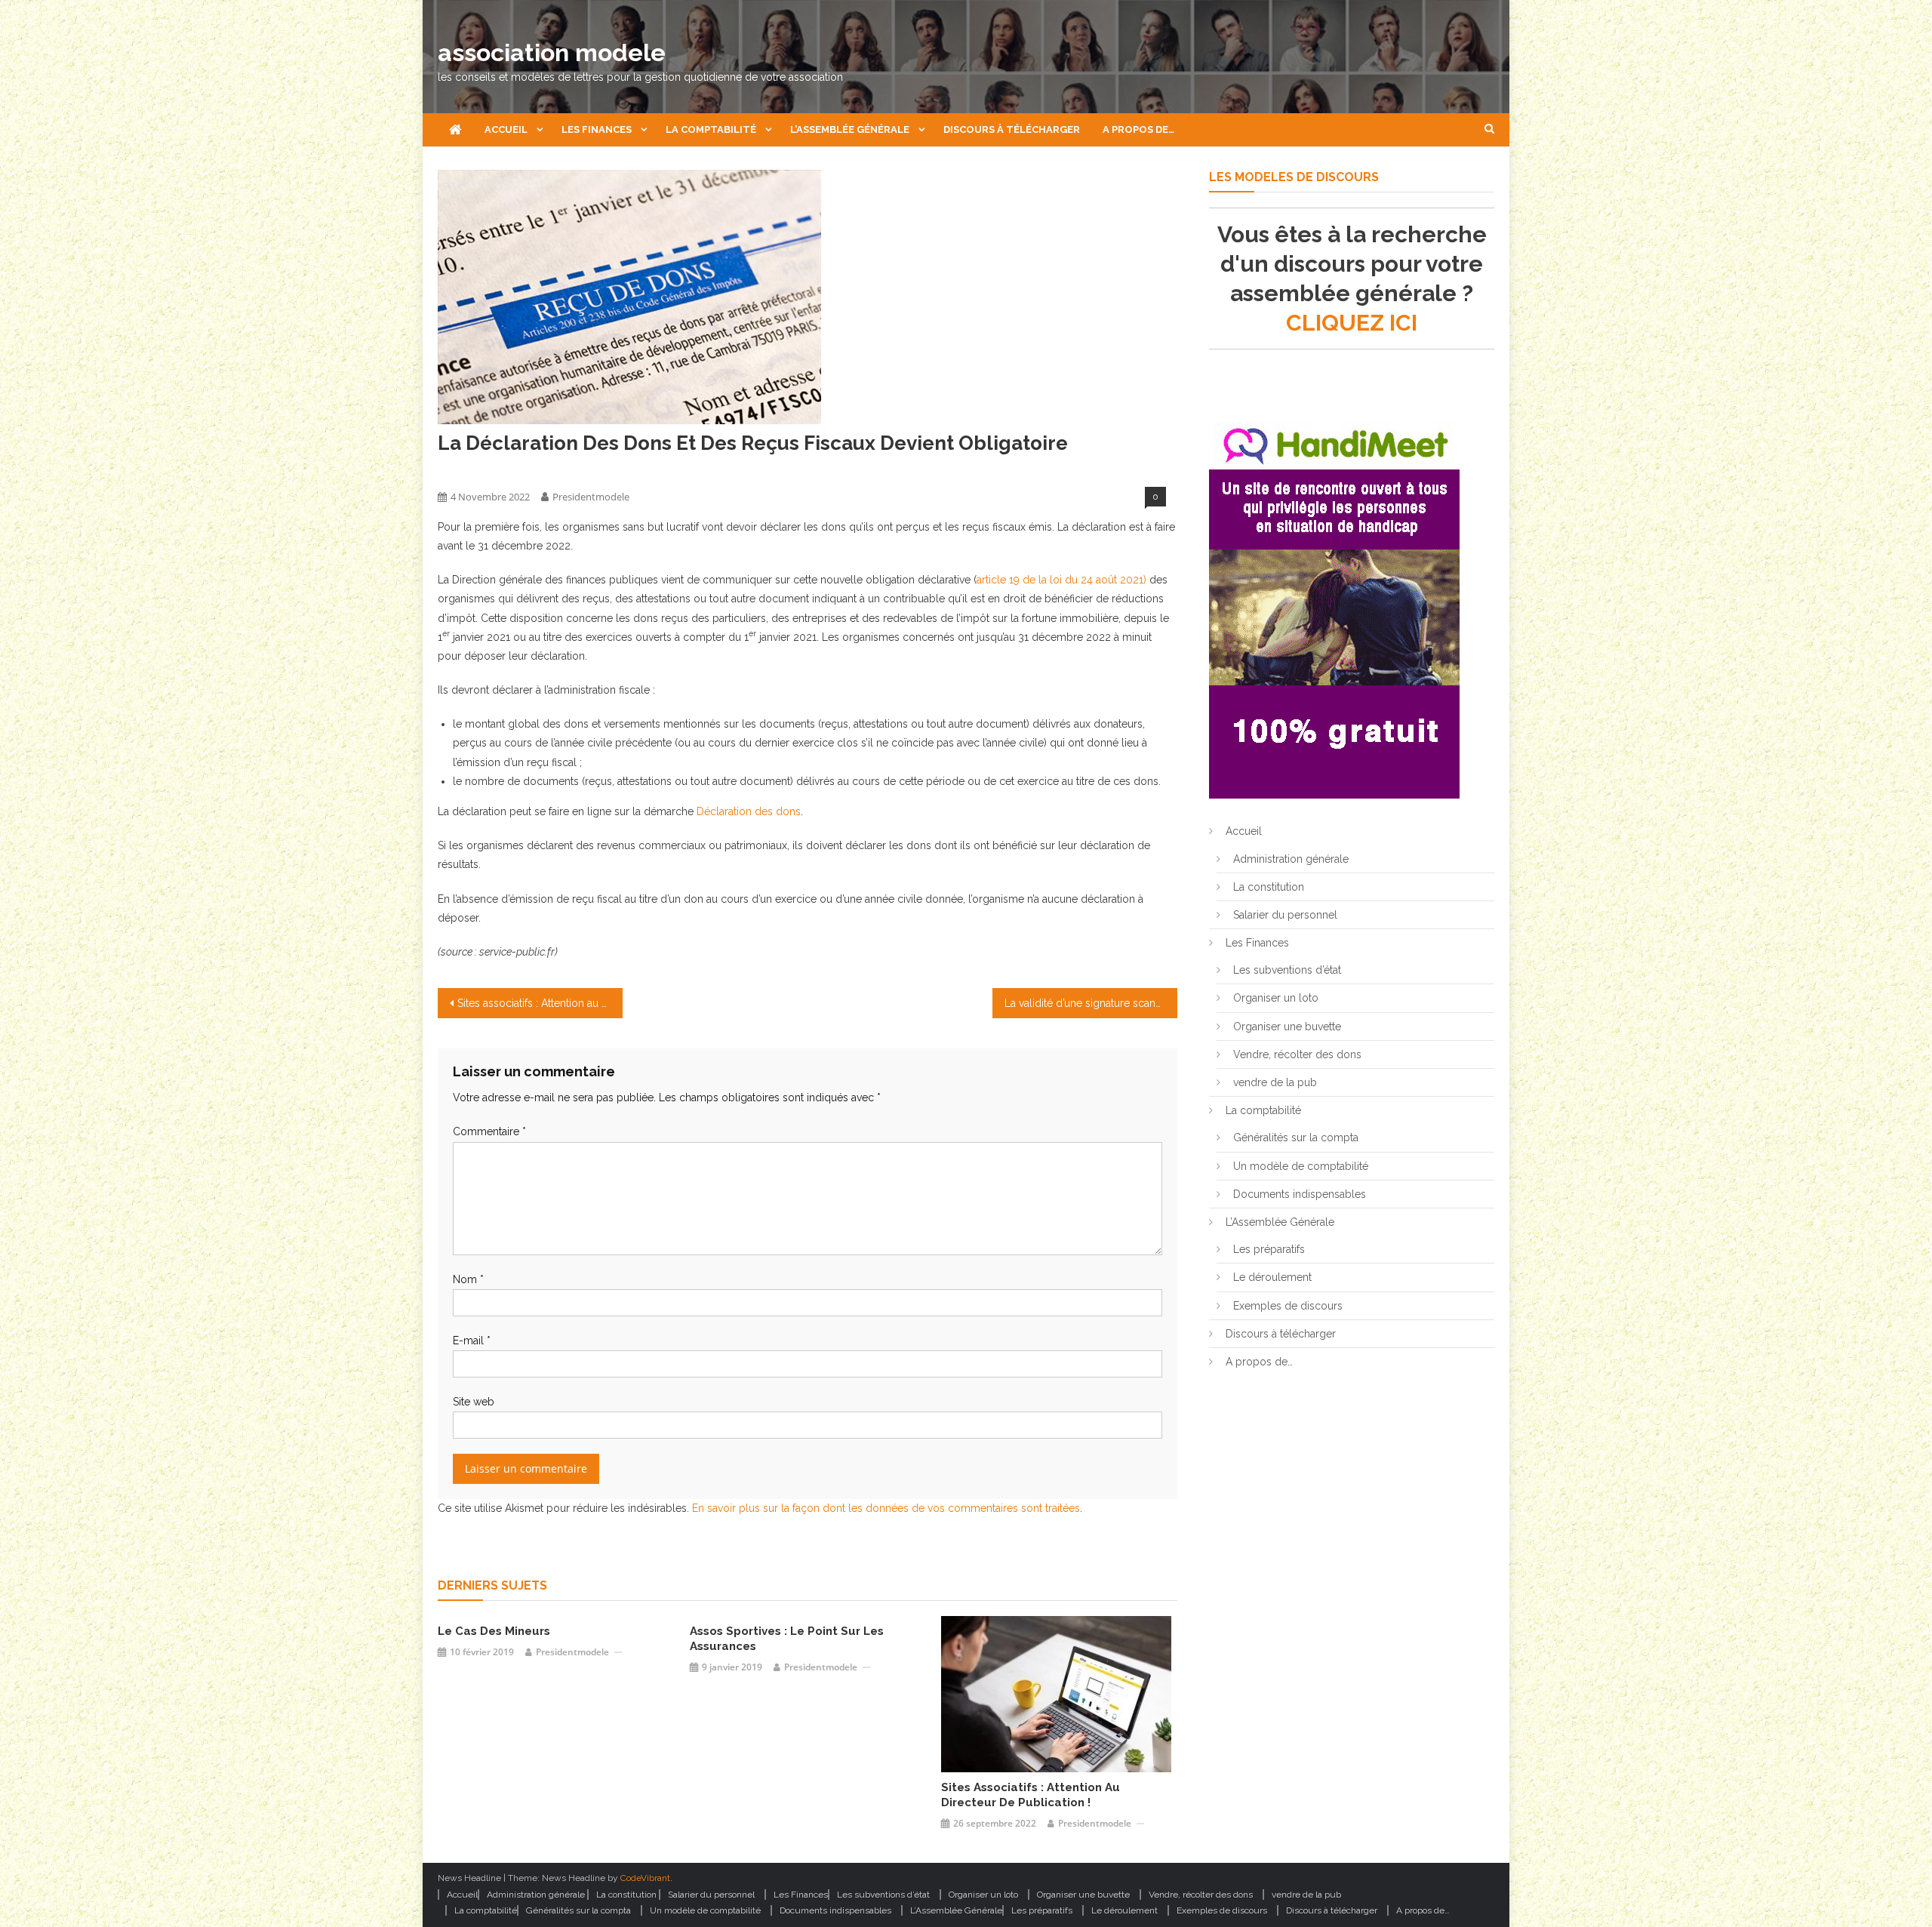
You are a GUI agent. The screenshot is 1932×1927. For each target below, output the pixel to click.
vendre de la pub (1275, 1082)
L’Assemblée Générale (850, 129)
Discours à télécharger (1012, 129)
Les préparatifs (1269, 1249)
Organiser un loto (1276, 998)
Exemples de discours (1288, 1306)
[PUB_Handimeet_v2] (1334, 609)
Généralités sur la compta (1296, 1137)
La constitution (1269, 887)
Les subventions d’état (1287, 970)
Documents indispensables (1300, 1194)
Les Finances (597, 129)
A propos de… (1138, 129)
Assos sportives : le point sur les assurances (787, 1639)
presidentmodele (591, 497)
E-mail (472, 1341)
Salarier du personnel (1285, 915)
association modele (552, 52)
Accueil (506, 129)
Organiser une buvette (1287, 1027)
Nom (468, 1279)
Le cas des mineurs (494, 1631)
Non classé (463, 470)
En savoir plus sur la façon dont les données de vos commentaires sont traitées (886, 1508)
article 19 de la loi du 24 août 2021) (1061, 580)
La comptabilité (711, 129)
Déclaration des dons (749, 811)
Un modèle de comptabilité (1301, 1166)
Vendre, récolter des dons (1297, 1054)
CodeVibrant (645, 1878)
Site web (474, 1402)
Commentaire (489, 1131)
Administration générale (1291, 859)
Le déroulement (1272, 1277)
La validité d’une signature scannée (1089, 1003)
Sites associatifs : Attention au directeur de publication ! (540, 1003)
